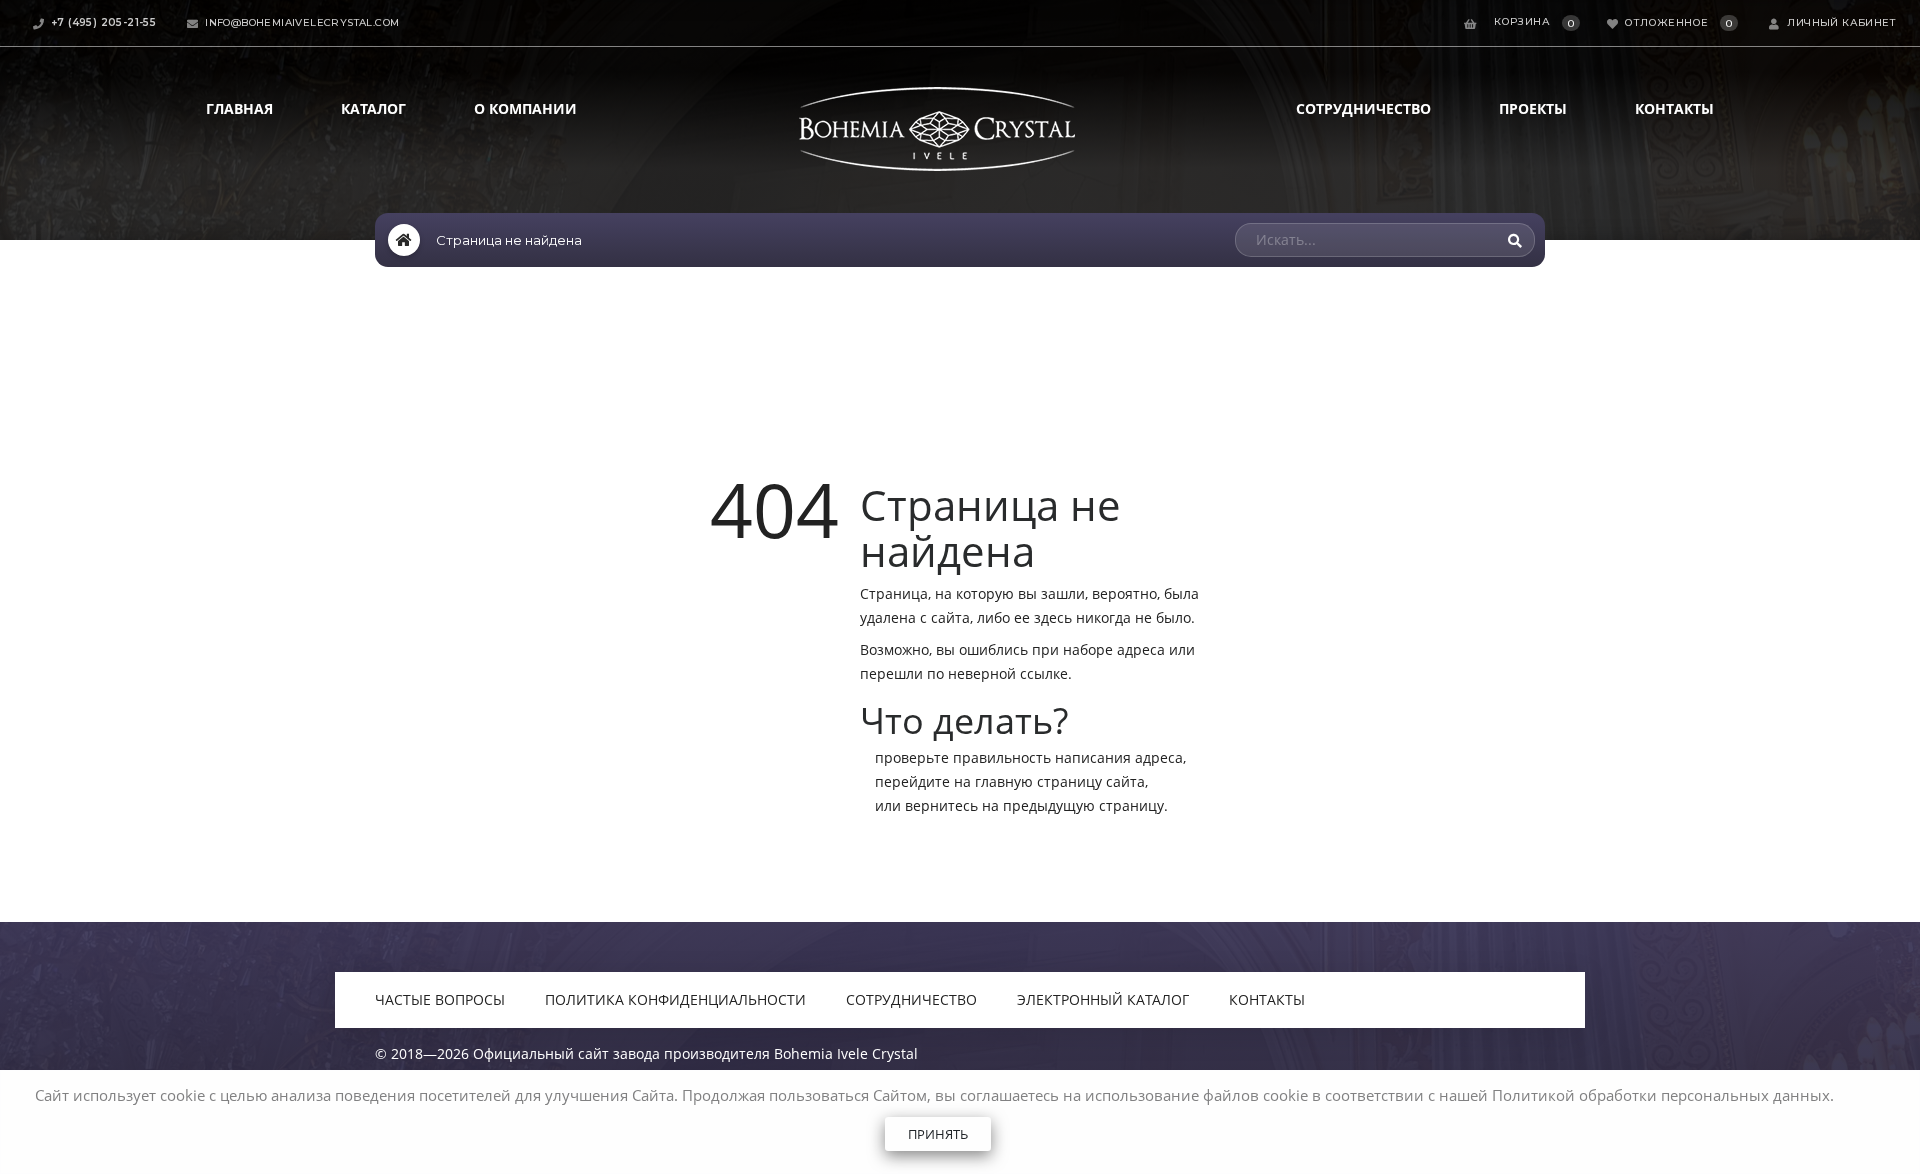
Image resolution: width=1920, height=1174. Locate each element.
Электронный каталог (1103, 999)
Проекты (1533, 108)
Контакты (1674, 108)
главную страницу (1038, 781)
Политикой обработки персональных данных (1661, 1095)
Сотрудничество (1363, 108)
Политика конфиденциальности (675, 999)
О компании (525, 108)
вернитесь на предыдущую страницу (1034, 805)
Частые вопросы (440, 999)
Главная (239, 108)
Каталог (373, 108)
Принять (938, 1134)
